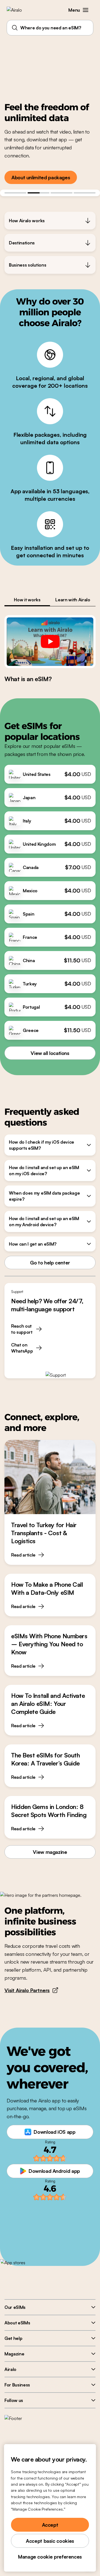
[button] (86, 10)
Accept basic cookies (50, 2541)
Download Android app (54, 2171)
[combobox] (50, 28)
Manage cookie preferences (50, 2557)
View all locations (50, 1053)
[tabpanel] (50, 649)
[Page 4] (85, 193)
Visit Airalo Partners (27, 1990)
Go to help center (50, 1263)
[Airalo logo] (18, 10)
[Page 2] (38, 193)
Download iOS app (54, 2132)
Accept (50, 2525)
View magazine (50, 1852)
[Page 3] (62, 193)
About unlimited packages (41, 177)
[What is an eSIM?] (50, 642)
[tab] (27, 600)
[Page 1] (15, 193)
